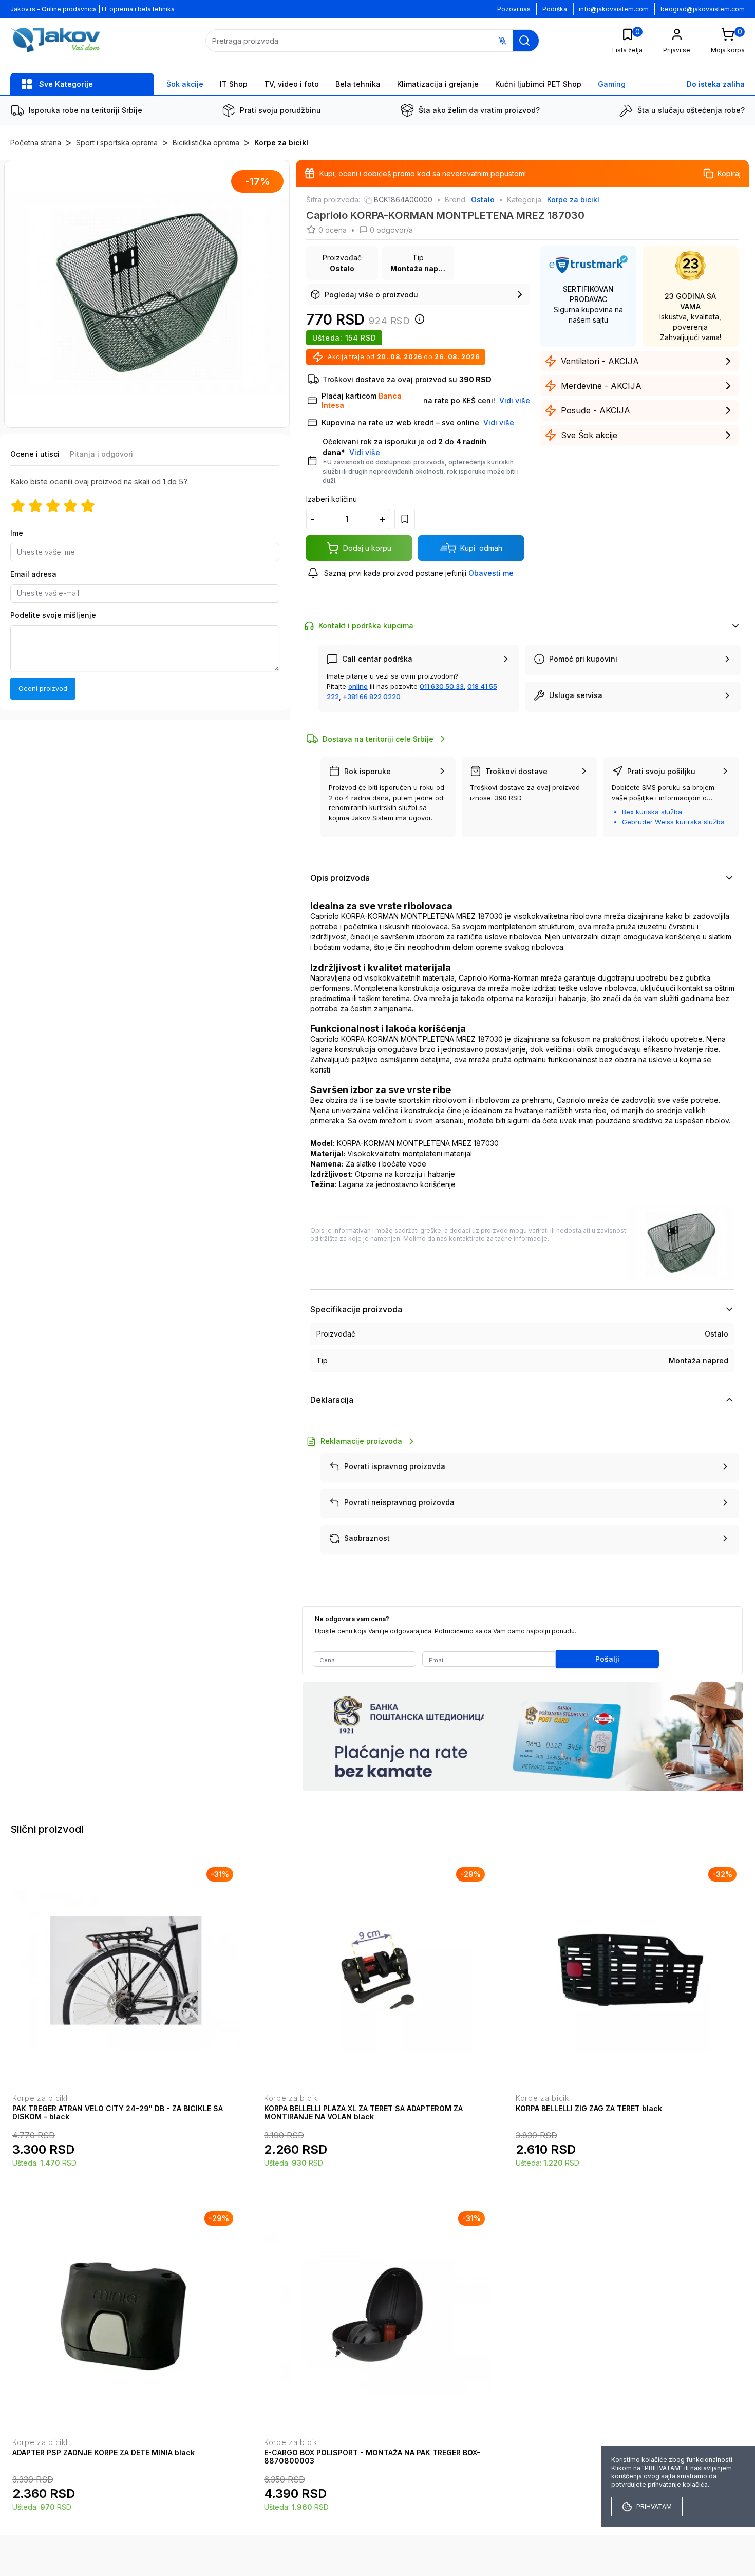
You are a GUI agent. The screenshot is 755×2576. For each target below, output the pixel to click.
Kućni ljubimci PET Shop (538, 84)
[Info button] (418, 322)
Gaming (612, 84)
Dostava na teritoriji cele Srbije (378, 739)
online (358, 686)
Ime (17, 533)
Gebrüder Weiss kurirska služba (673, 822)
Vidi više (365, 452)
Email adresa (33, 574)
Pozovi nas (514, 9)
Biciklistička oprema (206, 143)
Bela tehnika (358, 84)
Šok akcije (185, 84)
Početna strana (36, 143)
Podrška (555, 9)
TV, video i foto (291, 84)
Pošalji (607, 1659)
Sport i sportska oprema (117, 143)
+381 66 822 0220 (372, 697)
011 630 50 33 (442, 686)
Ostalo (483, 200)
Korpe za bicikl (281, 143)
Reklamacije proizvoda (361, 1441)
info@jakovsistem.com (614, 9)
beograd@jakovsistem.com (703, 9)
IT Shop (234, 84)
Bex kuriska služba (652, 812)
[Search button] (524, 41)
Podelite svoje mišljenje (53, 615)
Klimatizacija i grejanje (438, 84)
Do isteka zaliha (716, 84)
